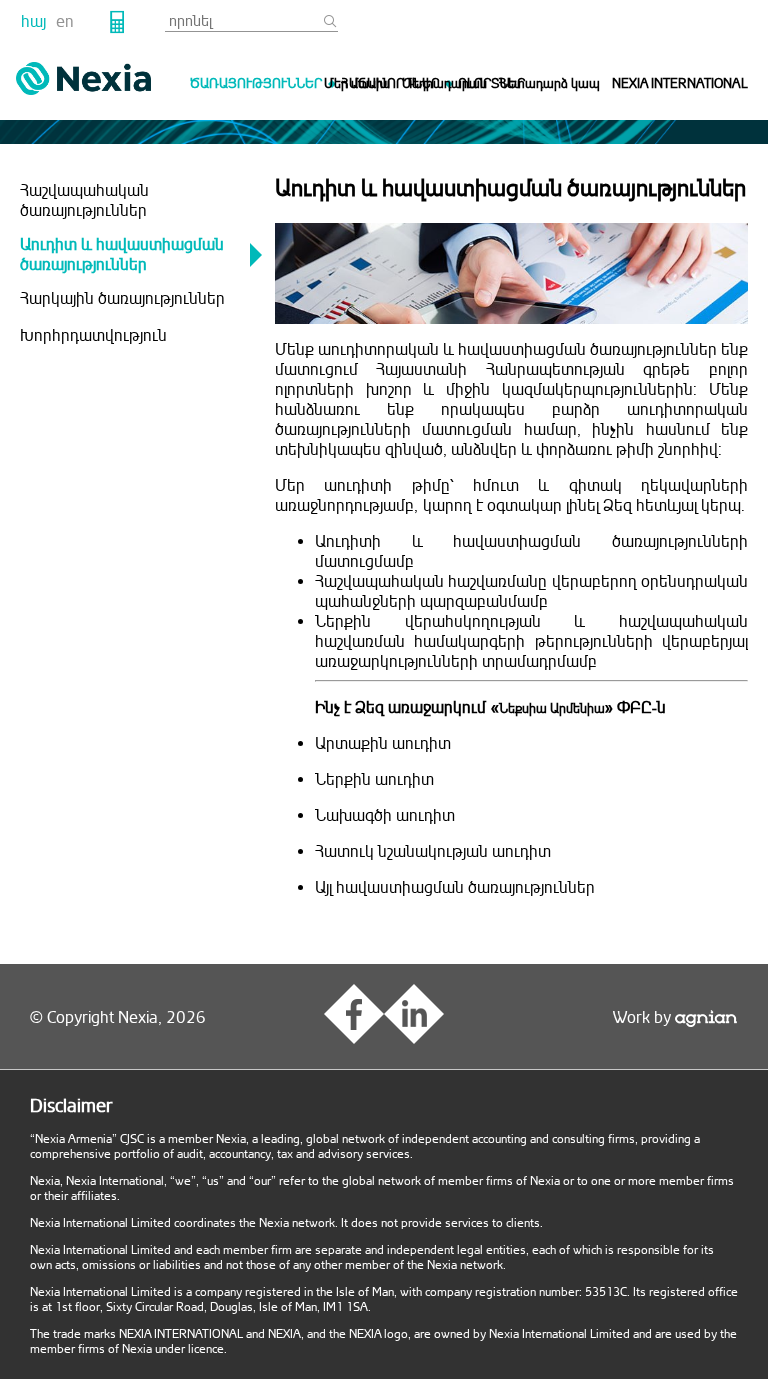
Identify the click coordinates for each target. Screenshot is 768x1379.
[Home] (83, 78)
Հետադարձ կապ (549, 84)
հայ (33, 22)
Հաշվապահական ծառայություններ (84, 201)
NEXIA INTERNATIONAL (680, 84)
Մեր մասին (357, 84)
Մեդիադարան (444, 84)
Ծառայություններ (256, 84)
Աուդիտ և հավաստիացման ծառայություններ (122, 255)
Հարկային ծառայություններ (122, 299)
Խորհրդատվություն (93, 336)
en (65, 22)
